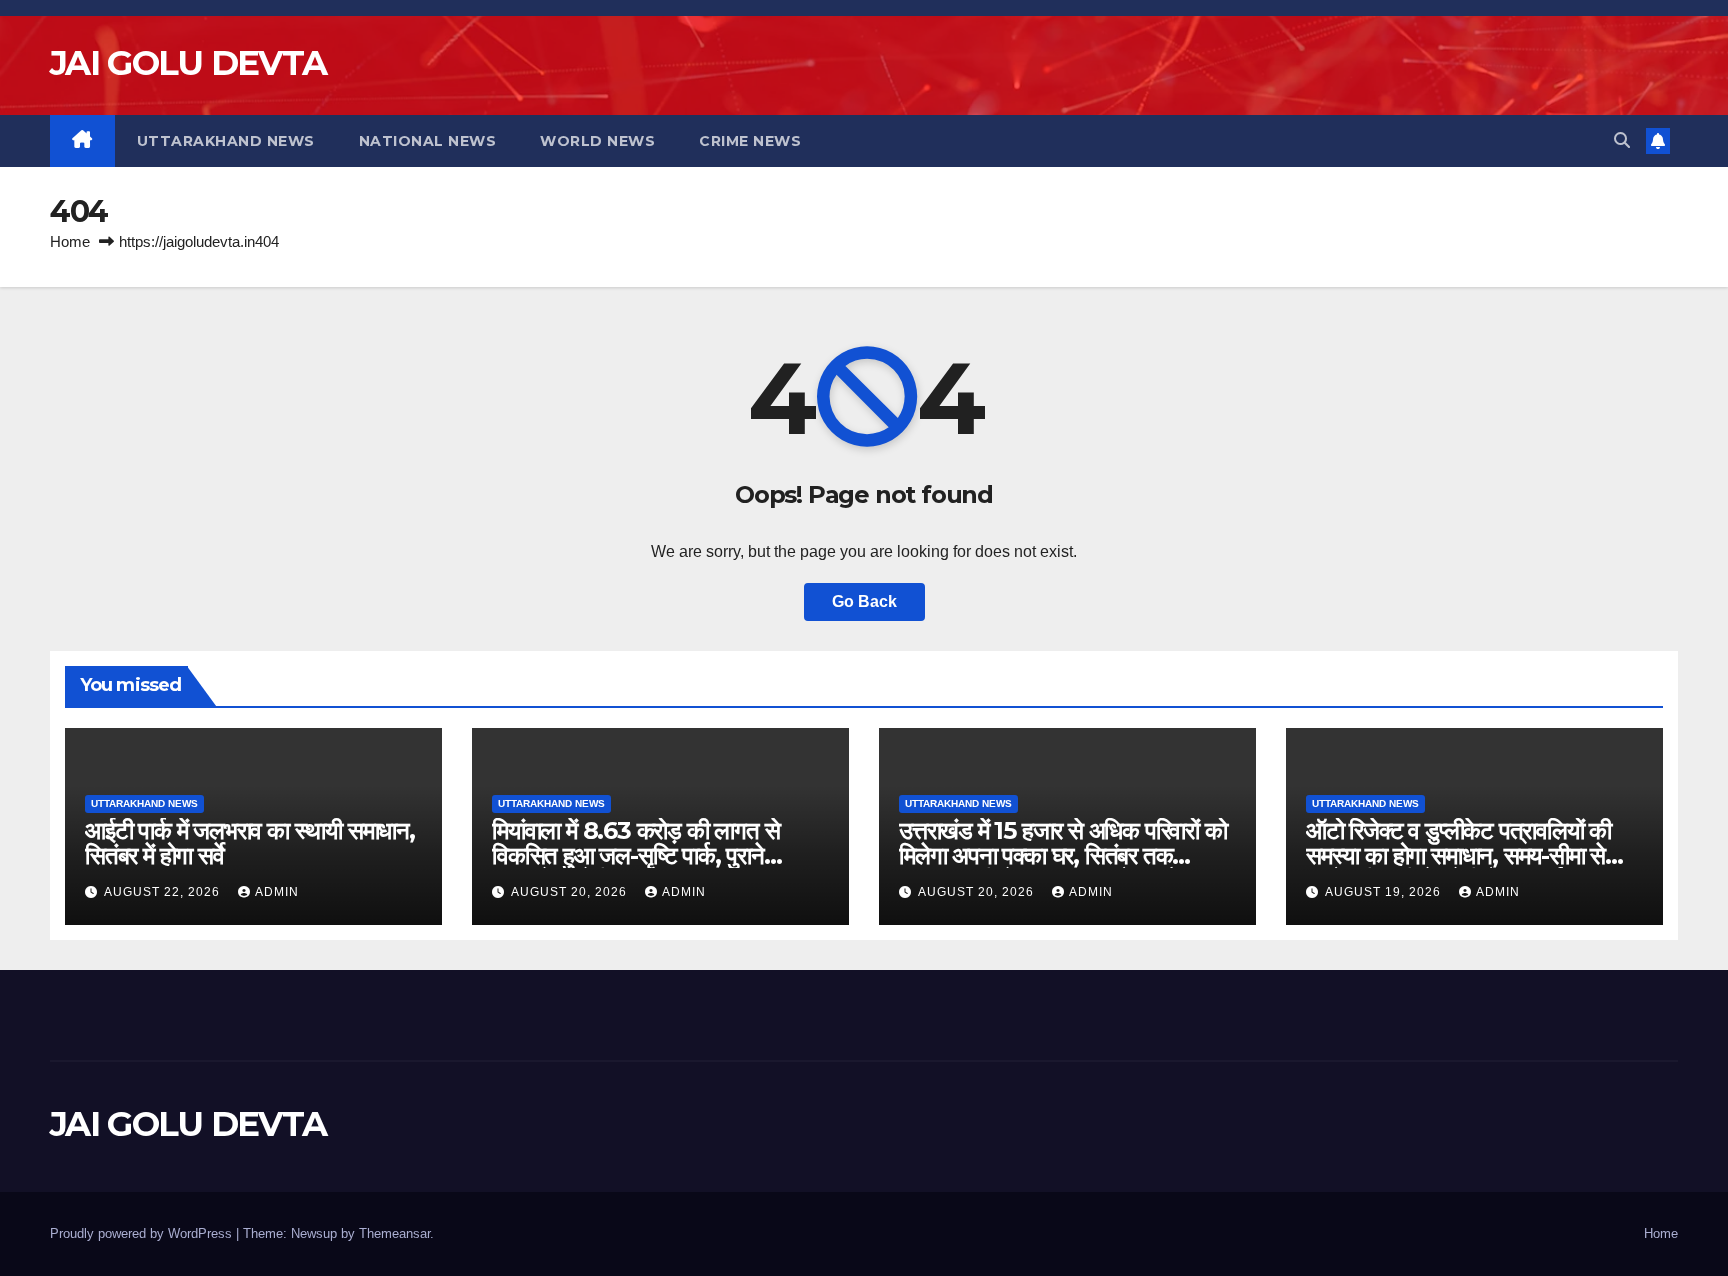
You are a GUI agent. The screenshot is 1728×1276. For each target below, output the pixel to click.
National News (428, 141)
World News (597, 141)
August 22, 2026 (164, 892)
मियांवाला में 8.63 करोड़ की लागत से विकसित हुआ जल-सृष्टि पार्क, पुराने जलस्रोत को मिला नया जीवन (635, 855)
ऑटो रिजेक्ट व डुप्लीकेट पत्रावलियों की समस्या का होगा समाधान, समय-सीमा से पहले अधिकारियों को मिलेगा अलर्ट (1458, 855)
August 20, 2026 (571, 892)
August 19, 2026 (1385, 892)
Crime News (750, 141)
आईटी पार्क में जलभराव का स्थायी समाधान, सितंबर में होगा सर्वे (250, 843)
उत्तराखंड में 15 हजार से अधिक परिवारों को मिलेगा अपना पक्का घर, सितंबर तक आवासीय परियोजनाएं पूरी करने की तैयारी (1063, 855)
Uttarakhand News (226, 141)
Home (70, 241)
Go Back (864, 601)
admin (277, 892)
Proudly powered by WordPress (143, 1233)
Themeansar (394, 1233)
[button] (1622, 140)
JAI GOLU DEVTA (188, 63)
